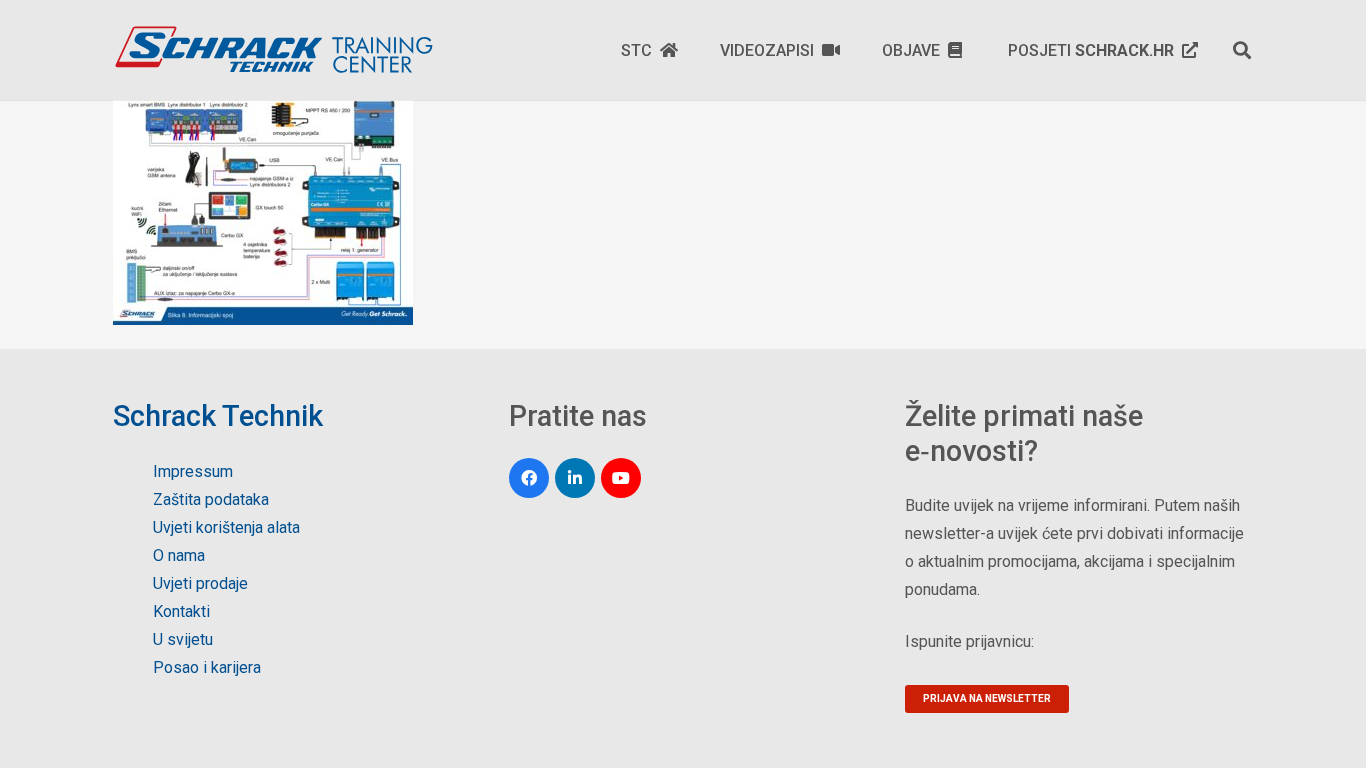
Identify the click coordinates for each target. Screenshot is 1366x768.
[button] (1242, 50)
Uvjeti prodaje (200, 583)
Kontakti (181, 611)
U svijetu (183, 639)
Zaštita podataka (211, 499)
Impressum (193, 471)
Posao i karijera (207, 667)
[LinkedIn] (575, 478)
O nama (179, 555)
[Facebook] (529, 478)
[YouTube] (621, 478)
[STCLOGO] (273, 50)
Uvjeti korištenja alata (226, 527)
